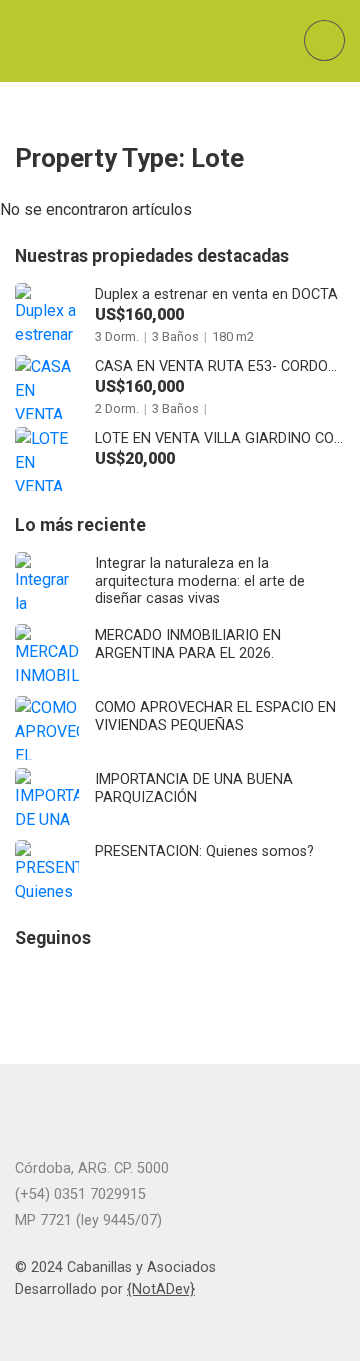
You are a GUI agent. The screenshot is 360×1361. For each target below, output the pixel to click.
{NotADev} (161, 1289)
